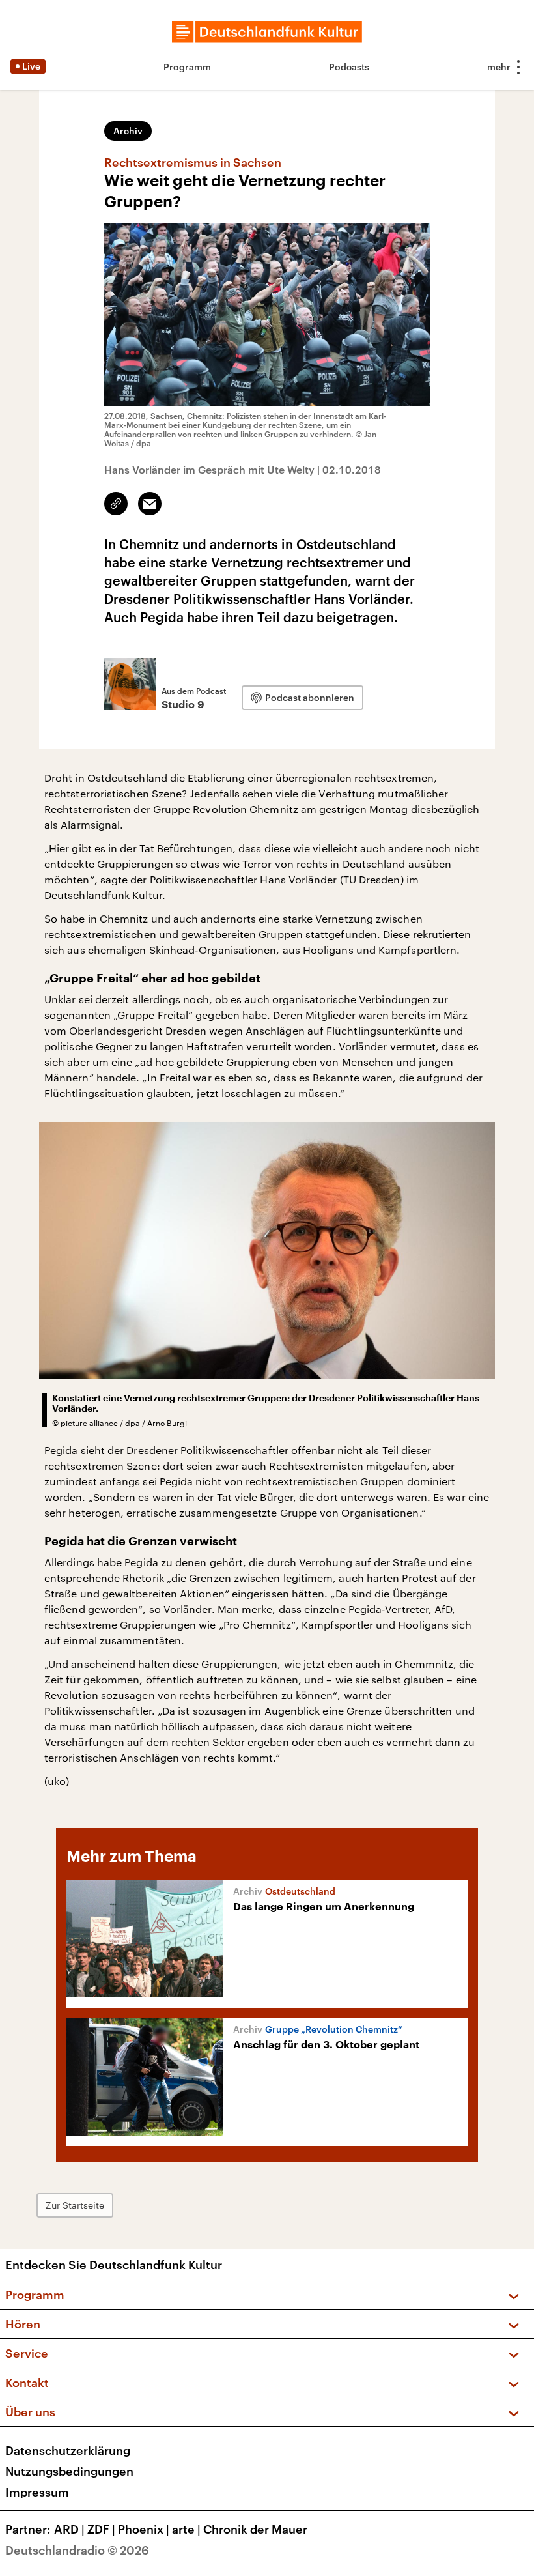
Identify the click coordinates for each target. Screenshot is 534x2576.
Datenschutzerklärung (68, 2450)
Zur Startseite (75, 2205)
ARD (69, 2529)
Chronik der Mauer (255, 2529)
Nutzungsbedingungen (69, 2471)
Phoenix (144, 2529)
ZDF (101, 2529)
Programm (187, 67)
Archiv (128, 131)
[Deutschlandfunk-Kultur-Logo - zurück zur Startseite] (267, 32)
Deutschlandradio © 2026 (77, 2550)
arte (186, 2529)
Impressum (37, 2492)
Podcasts (349, 67)
